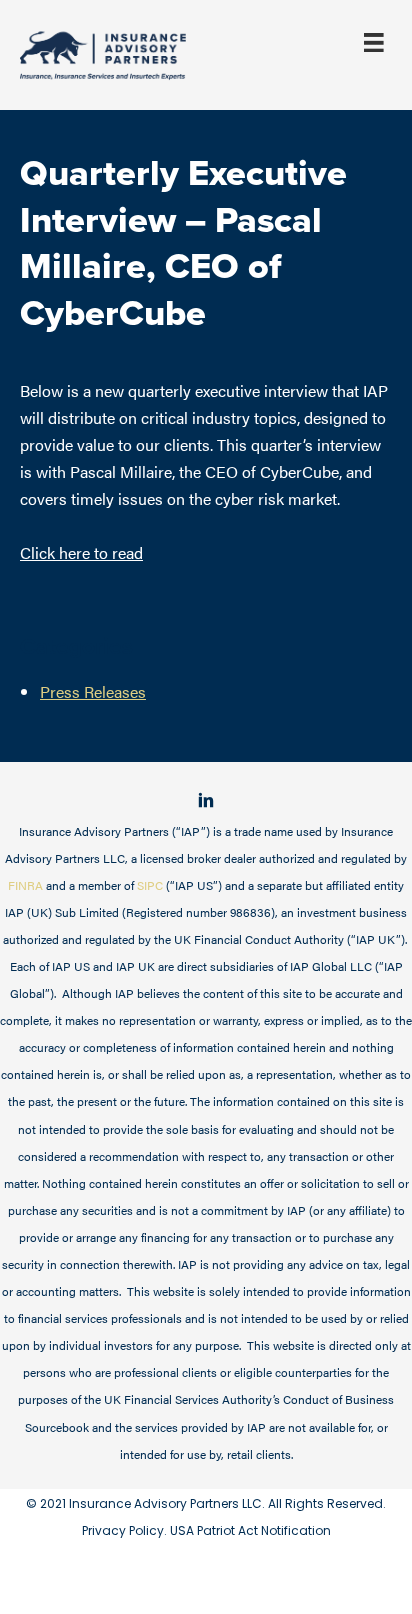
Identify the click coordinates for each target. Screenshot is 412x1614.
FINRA (25, 885)
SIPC (150, 885)
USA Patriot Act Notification (250, 1530)
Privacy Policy (123, 1530)
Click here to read (81, 552)
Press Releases (93, 691)
